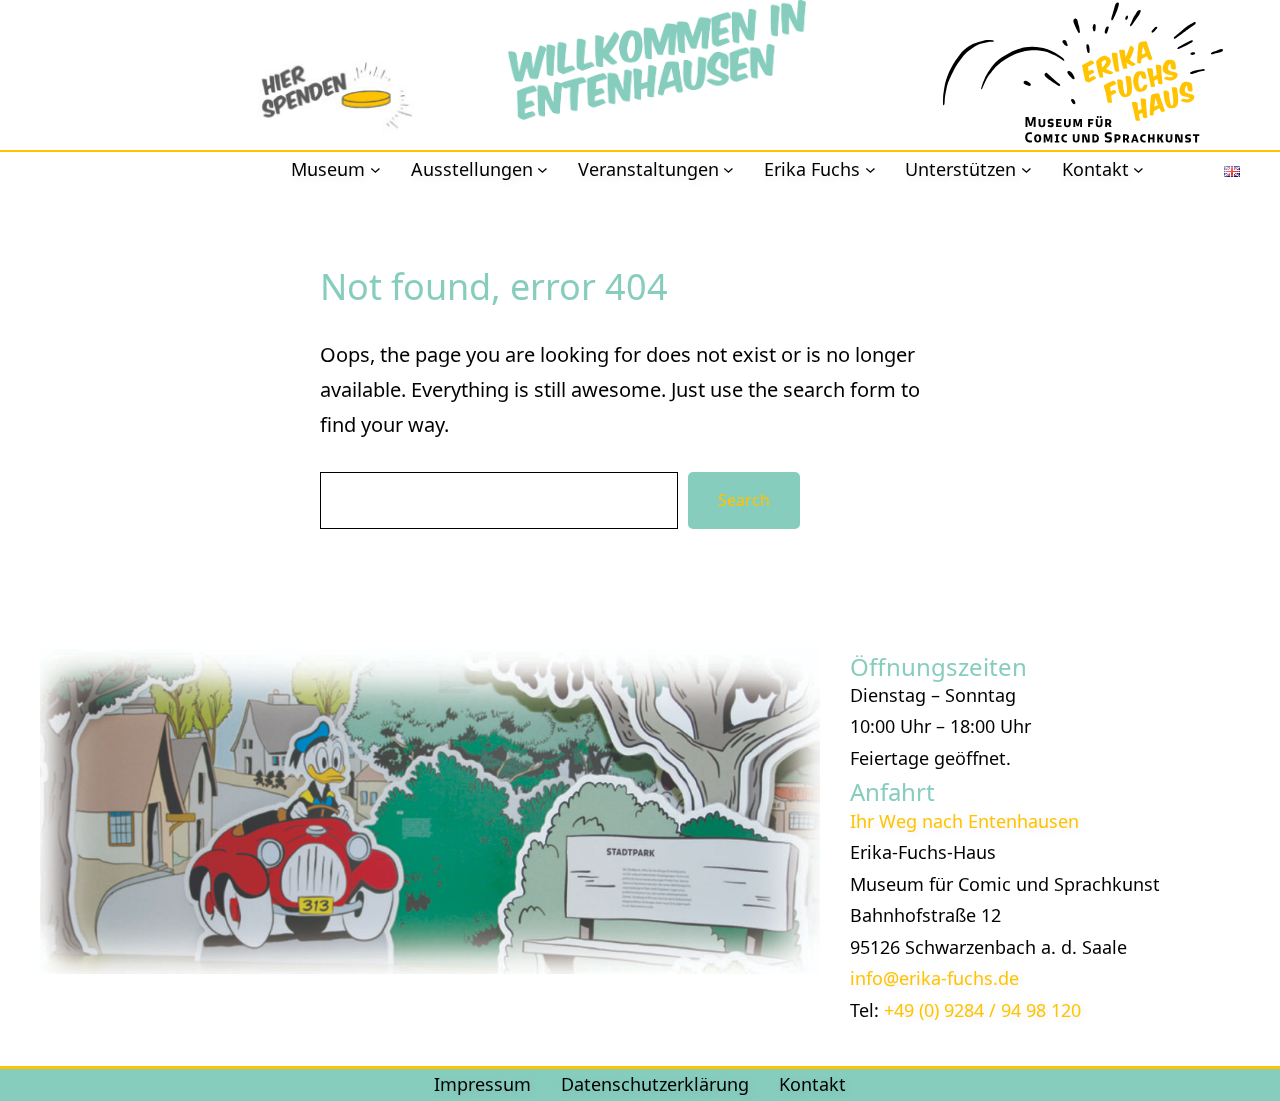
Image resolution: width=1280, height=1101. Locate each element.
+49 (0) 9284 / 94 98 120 (982, 1010)
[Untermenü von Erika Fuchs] (870, 169)
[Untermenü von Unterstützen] (1026, 169)
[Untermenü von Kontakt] (1138, 169)
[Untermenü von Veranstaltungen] (728, 169)
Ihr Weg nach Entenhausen (964, 821)
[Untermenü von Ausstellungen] (542, 169)
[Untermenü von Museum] (375, 169)
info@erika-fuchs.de (934, 978)
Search (744, 500)
